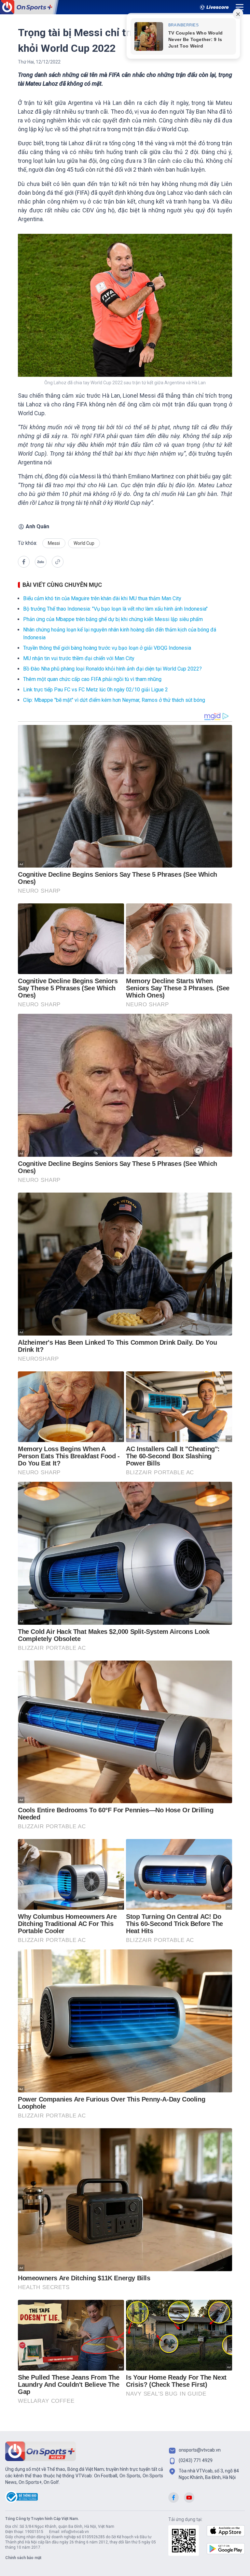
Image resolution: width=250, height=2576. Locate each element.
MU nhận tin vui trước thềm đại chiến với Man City (79, 658)
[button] (41, 563)
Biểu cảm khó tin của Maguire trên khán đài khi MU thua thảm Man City (102, 598)
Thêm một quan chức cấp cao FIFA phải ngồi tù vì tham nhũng (92, 679)
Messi (54, 543)
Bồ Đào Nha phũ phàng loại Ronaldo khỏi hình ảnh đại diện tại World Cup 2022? (112, 669)
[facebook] (24, 562)
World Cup (84, 543)
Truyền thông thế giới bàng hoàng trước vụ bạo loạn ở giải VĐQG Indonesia (107, 648)
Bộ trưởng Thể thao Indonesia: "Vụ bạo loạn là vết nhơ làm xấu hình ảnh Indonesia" (115, 609)
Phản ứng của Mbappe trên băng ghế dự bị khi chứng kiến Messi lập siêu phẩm (113, 619)
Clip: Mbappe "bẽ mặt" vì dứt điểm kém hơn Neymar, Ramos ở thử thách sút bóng (114, 700)
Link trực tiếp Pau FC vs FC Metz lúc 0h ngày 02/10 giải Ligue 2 (96, 690)
